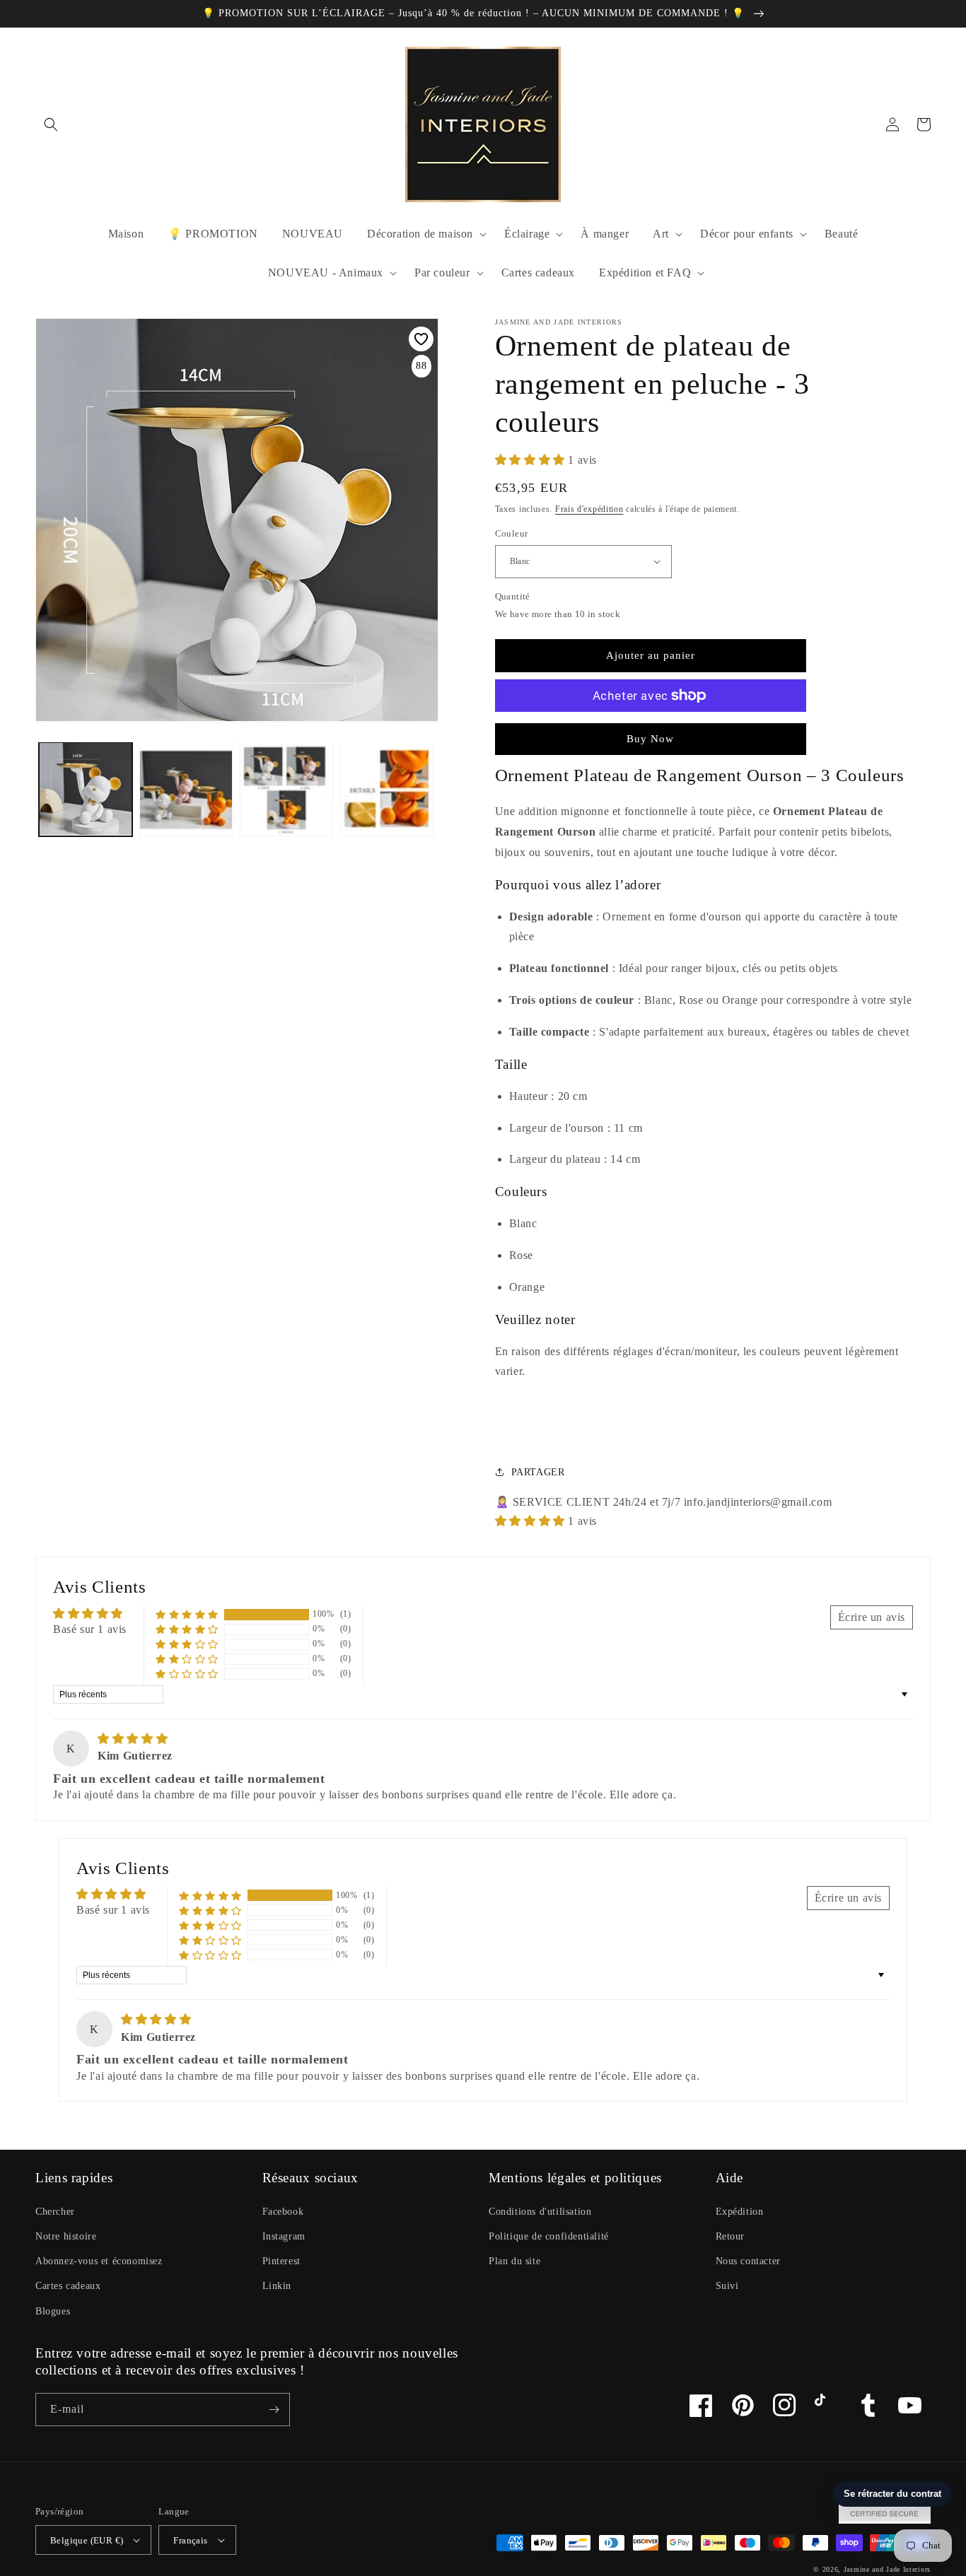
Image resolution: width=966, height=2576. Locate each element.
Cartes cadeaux (68, 2286)
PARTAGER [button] (538, 1472)
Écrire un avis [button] (872, 1617)
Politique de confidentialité (549, 2236)
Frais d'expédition (589, 509)
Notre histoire (66, 2236)
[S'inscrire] (274, 2410)
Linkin (277, 2286)
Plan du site (514, 2261)
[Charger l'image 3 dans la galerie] (186, 789)
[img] (133, 1739)
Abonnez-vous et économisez (99, 2261)
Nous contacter (748, 2261)
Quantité (513, 596)
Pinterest (281, 2261)
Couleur (512, 533)
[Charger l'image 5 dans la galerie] (387, 789)
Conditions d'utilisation (540, 2212)
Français (190, 2540)
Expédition (740, 2212)
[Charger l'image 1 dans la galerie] (86, 789)
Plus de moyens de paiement (650, 730)
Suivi (727, 2286)
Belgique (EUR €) (87, 2540)
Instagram (284, 2236)
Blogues (53, 2311)
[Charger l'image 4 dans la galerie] (286, 789)
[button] (51, 124)
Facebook (283, 2212)
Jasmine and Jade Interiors (887, 2569)
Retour (731, 2236)
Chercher (55, 2212)
